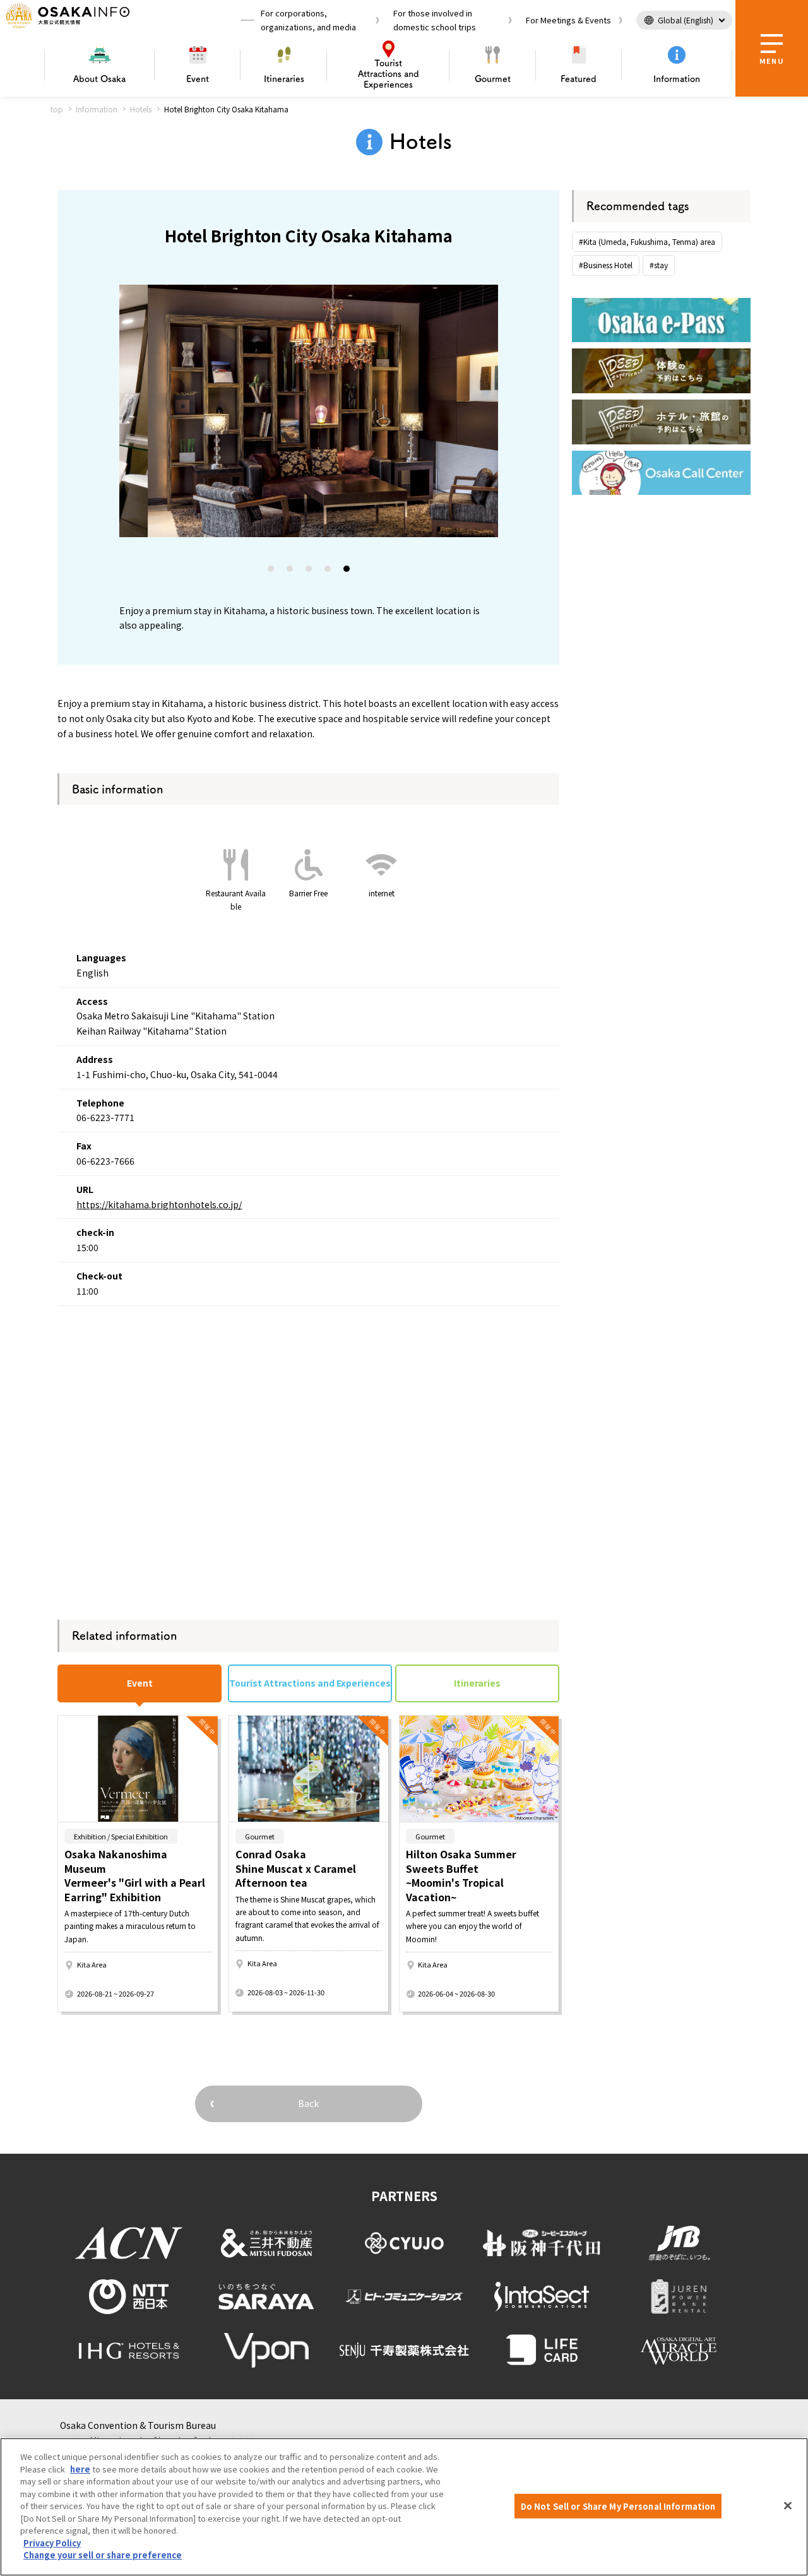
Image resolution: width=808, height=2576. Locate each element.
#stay (659, 265)
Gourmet (493, 79)
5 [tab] (347, 571)
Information (677, 79)
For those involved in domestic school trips (435, 20)
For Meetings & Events (568, 20)
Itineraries (284, 79)
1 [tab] (271, 571)
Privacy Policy (52, 2543)
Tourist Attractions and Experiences (310, 1683)
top (57, 109)
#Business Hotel (606, 265)
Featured (579, 79)
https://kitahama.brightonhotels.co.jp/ (159, 1204)
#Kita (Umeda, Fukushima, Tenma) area (647, 241)
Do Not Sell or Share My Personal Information (618, 2506)
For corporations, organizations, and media (308, 20)
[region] (404, 2507)
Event (198, 79)
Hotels (141, 109)
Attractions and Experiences (389, 74)
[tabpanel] (309, 411)
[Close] (788, 2505)
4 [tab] (328, 571)
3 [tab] (309, 571)
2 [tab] (290, 571)
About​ (99, 79)
